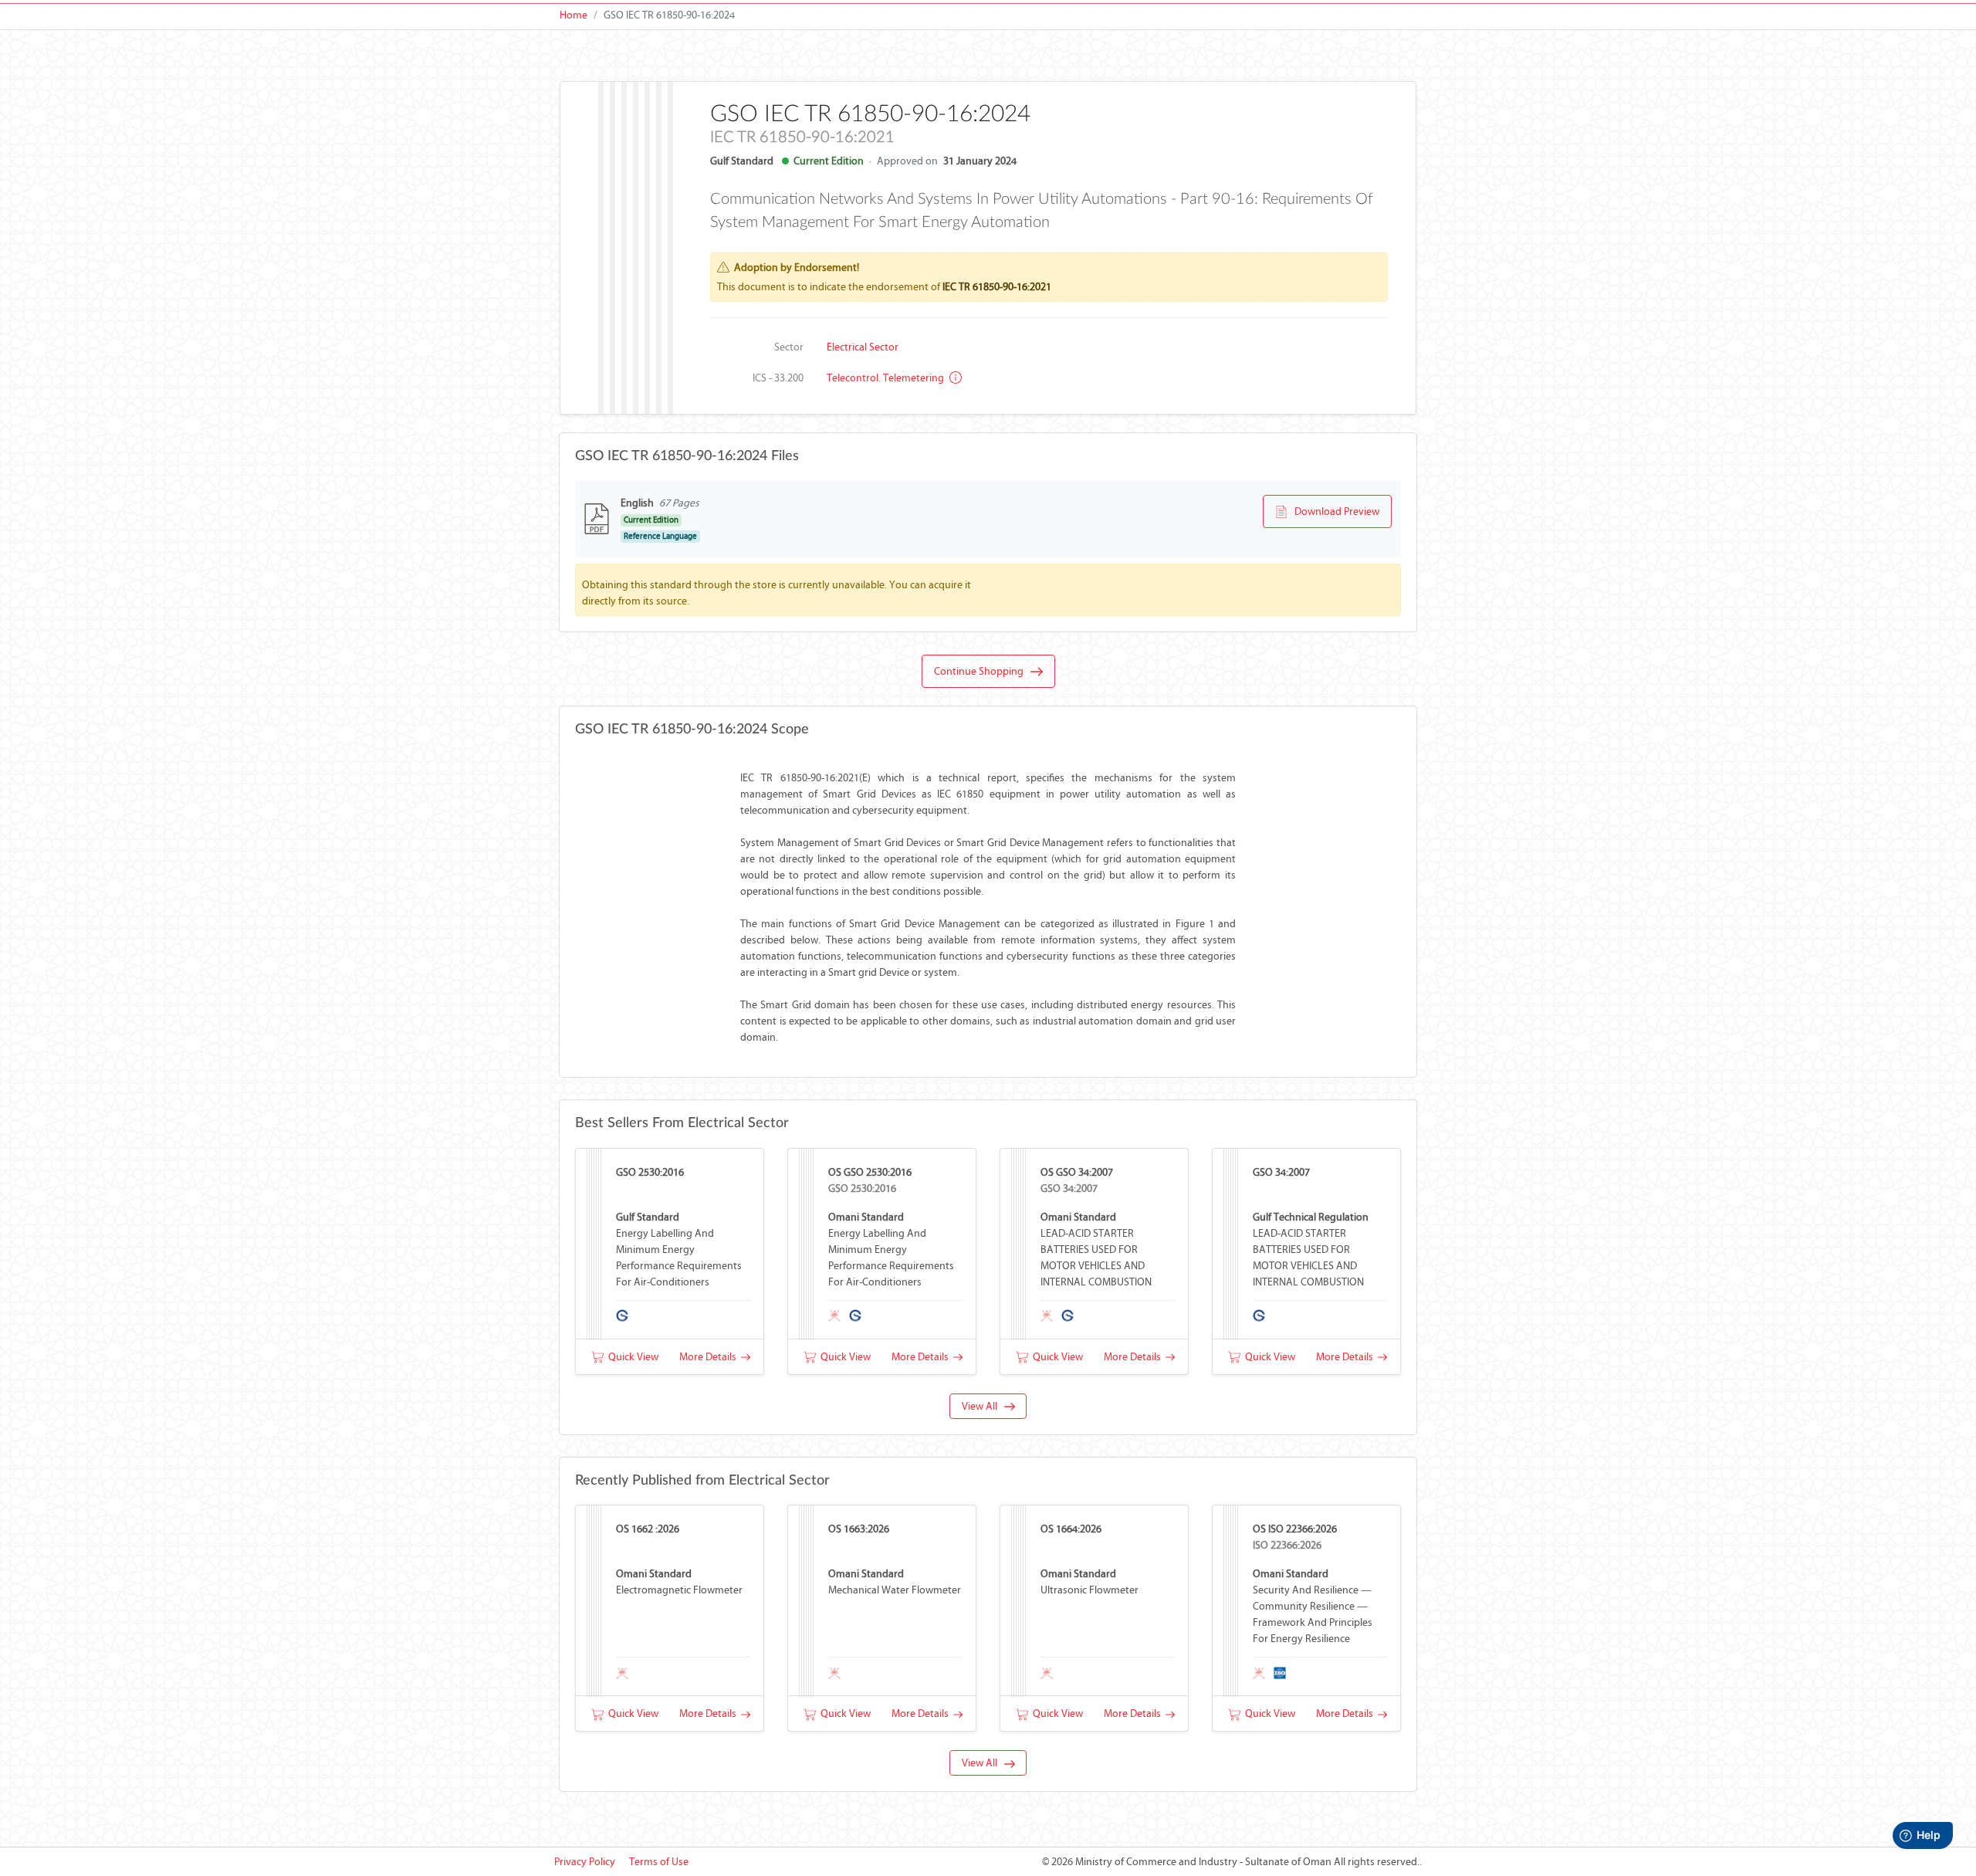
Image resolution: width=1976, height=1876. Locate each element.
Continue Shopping (982, 671)
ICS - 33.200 (778, 378)
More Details (710, 1357)
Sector (789, 347)
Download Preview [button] (1333, 511)
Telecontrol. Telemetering (886, 378)
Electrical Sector (863, 347)
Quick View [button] (631, 1357)
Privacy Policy (585, 1862)
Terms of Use (659, 1862)
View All (983, 1406)
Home (574, 15)
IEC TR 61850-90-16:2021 (997, 287)
